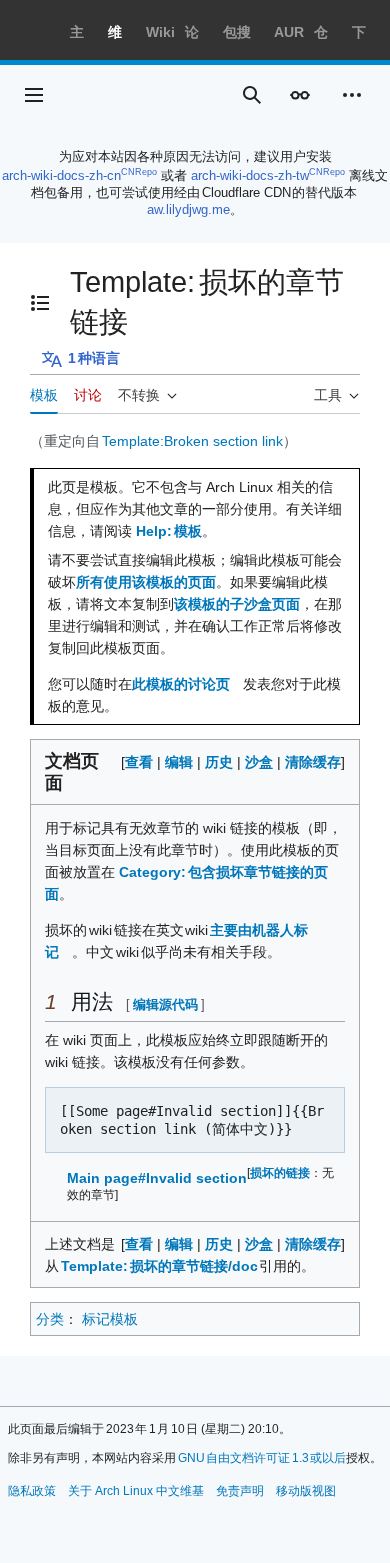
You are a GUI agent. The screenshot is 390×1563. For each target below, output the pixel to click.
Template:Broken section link (192, 441)
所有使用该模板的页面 (146, 582)
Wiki (160, 32)
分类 (50, 1319)
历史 (219, 762)
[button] (34, 95)
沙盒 (259, 762)
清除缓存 (313, 762)
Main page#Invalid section (157, 1178)
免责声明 (240, 1491)
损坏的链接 (280, 1172)
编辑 (179, 762)
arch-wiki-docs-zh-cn (61, 175)
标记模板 (110, 1319)
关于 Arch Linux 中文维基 (136, 1491)
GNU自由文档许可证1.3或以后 (262, 1458)
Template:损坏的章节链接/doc (160, 1266)
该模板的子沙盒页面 (237, 604)
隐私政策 (32, 1491)
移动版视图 (306, 1491)
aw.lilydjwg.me (188, 209)
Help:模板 (169, 531)
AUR (289, 32)
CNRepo (139, 172)
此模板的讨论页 (181, 684)
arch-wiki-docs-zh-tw (250, 175)
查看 (139, 762)
